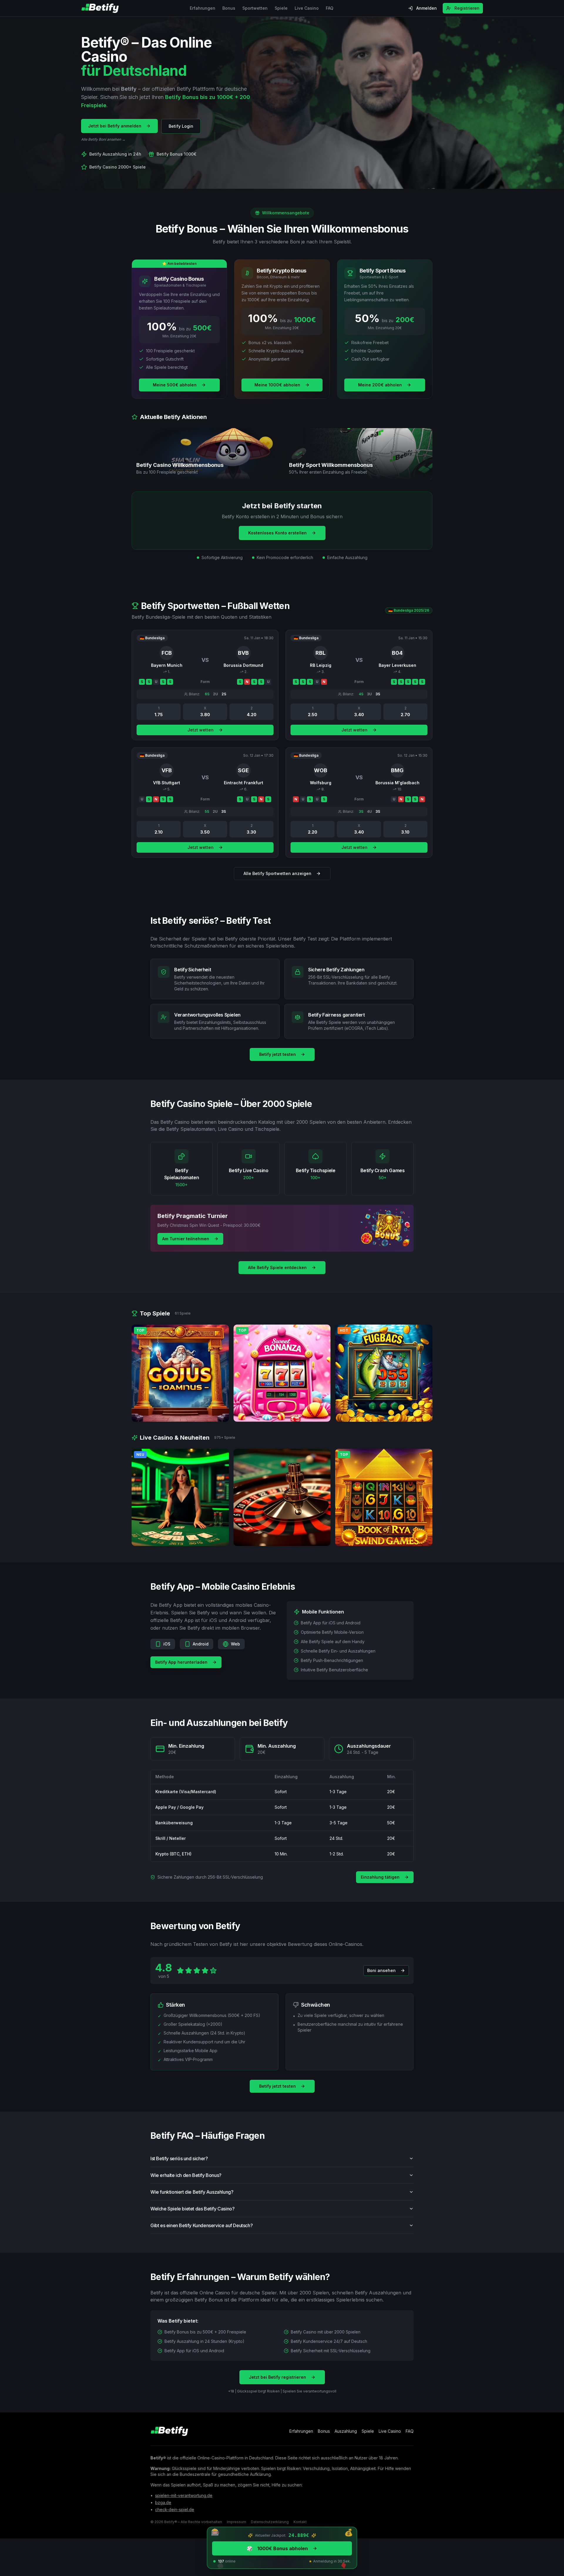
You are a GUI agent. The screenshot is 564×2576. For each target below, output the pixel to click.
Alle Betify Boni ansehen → (103, 139)
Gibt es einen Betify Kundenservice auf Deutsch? (202, 2225)
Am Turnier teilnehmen (186, 1239)
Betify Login (181, 126)
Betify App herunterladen (181, 1662)
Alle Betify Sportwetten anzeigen (277, 873)
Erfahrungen (203, 8)
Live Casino (307, 8)
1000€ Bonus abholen (277, 2548)
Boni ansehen (381, 1970)
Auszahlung (346, 2431)
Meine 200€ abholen (380, 385)
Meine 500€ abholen (175, 385)
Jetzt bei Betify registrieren (277, 2377)
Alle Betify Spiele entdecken (277, 1267)
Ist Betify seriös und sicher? (179, 2158)
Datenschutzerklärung (270, 2522)
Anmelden (427, 8)
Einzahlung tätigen (380, 1877)
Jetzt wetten (200, 730)
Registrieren (467, 8)
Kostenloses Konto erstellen (277, 533)
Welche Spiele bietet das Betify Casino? (192, 2209)
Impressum (236, 2522)
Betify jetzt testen (277, 1054)
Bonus (229, 8)
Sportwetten (255, 8)
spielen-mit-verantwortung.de (184, 2495)
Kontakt (300, 2522)
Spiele (281, 8)
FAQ (330, 8)
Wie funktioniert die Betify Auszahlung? (192, 2192)
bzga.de (163, 2502)
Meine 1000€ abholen (277, 385)
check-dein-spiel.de (175, 2509)
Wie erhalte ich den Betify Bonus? (186, 2175)
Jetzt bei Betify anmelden (115, 126)
